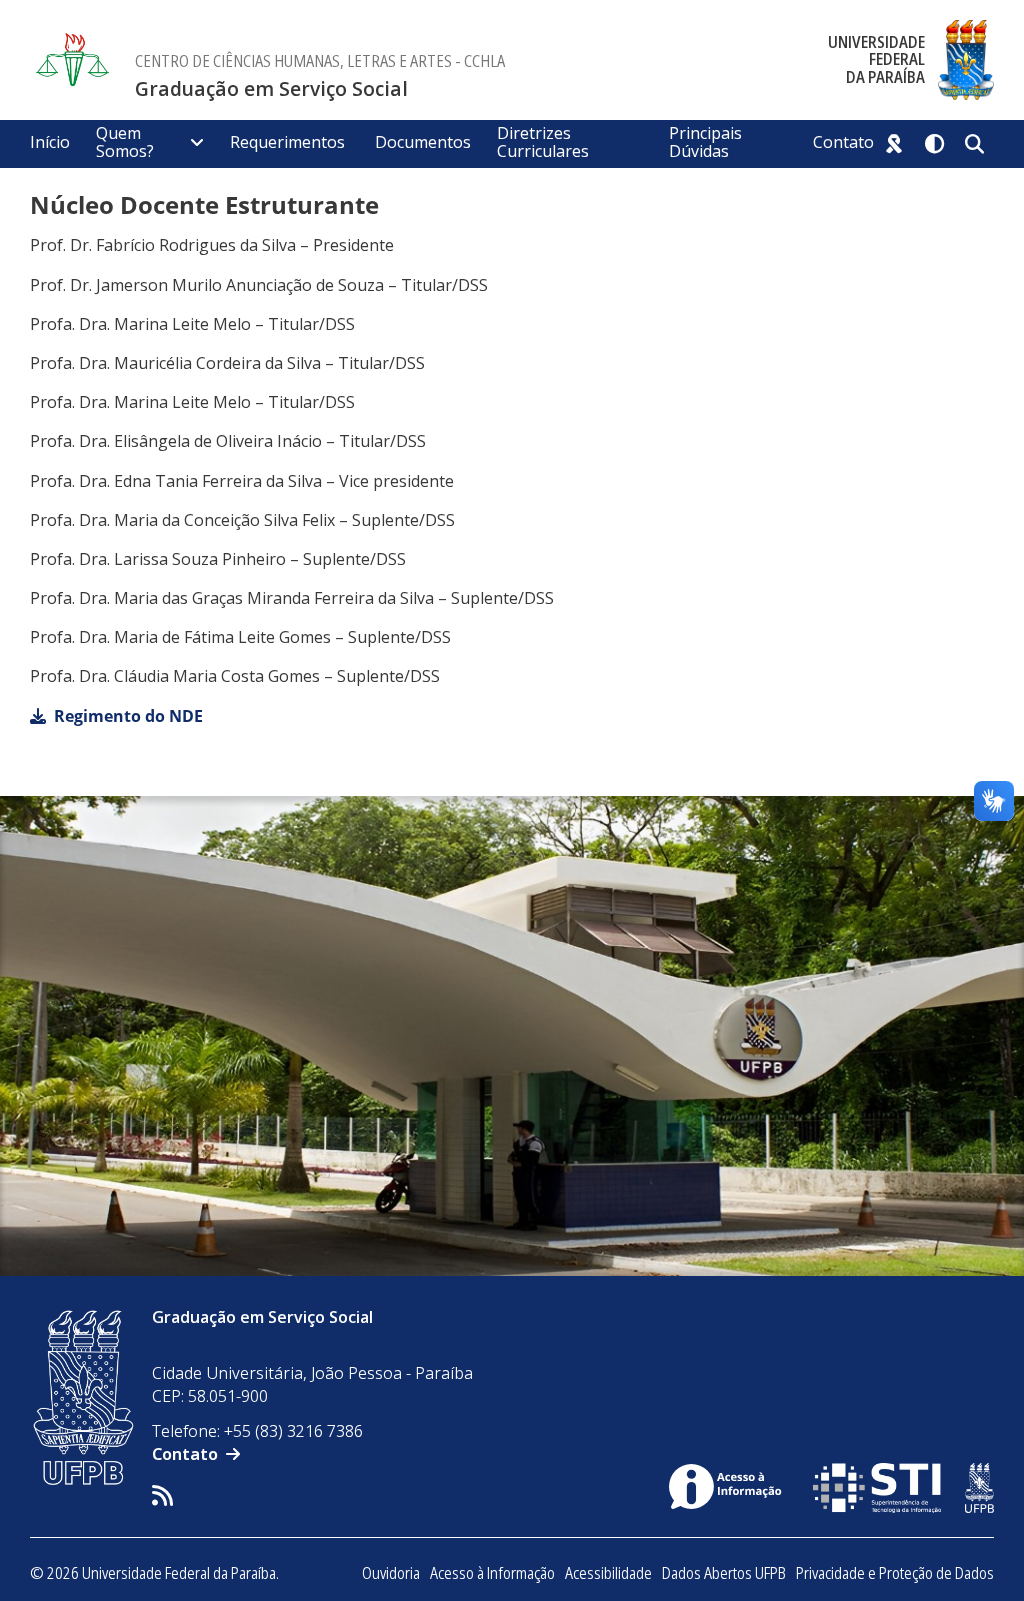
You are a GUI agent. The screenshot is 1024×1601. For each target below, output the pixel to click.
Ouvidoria (391, 1573)
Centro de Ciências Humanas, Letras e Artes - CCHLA (320, 61)
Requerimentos (289, 142)
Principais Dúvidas (705, 142)
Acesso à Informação (492, 1573)
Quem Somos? (125, 142)
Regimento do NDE (128, 716)
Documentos (423, 142)
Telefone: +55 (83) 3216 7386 (257, 1431)
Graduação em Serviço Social (271, 89)
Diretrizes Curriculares (543, 142)
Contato (843, 142)
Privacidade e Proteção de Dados (895, 1573)
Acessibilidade (608, 1573)
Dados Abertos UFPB (724, 1573)
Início (50, 142)
